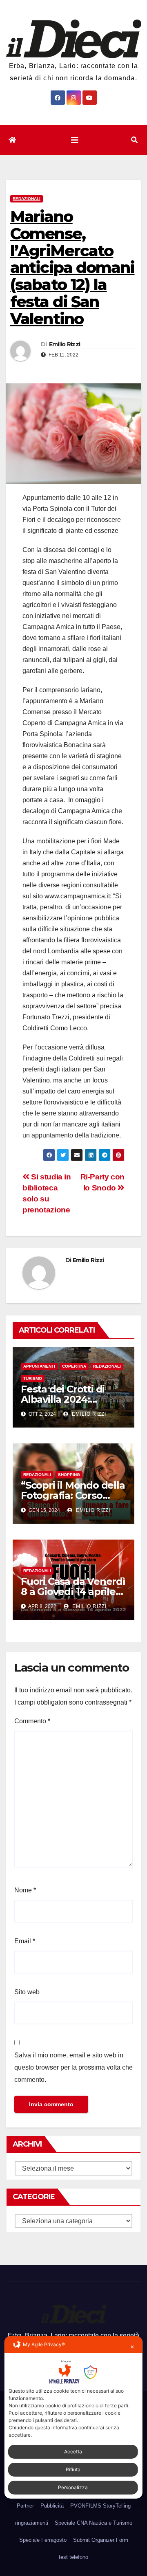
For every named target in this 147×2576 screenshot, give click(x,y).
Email (25, 1941)
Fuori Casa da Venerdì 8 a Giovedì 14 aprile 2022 (73, 1592)
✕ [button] (132, 2347)
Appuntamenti (39, 1366)
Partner (25, 2506)
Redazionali (27, 199)
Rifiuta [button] (73, 2469)
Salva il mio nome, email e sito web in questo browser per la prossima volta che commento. (73, 2067)
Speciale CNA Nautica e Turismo (94, 2523)
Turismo (33, 1378)
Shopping (69, 1475)
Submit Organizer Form (101, 2540)
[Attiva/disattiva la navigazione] (75, 140)
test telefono (73, 2557)
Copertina (74, 1366)
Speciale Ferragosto (43, 2540)
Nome (25, 1890)
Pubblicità (52, 2506)
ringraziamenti (32, 2523)
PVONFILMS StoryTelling (100, 2506)
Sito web (27, 1992)
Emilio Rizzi (65, 344)
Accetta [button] (73, 2452)
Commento (32, 1721)
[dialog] (73, 2418)
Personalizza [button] (73, 2487)
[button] (134, 140)
